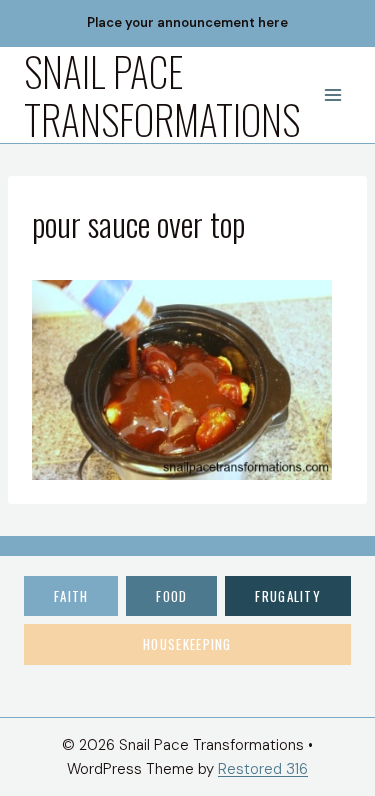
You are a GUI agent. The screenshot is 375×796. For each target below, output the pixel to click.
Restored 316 (263, 769)
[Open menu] (332, 94)
